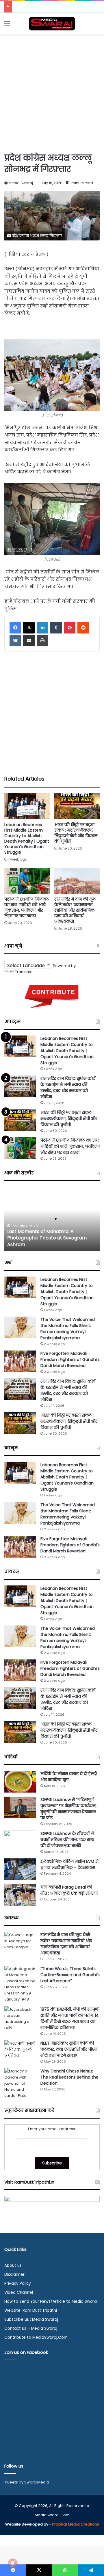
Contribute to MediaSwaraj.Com (36, 2337)
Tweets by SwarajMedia (27, 2482)
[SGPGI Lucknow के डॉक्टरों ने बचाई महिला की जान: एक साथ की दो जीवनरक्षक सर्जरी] (20, 1841)
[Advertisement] (52, 93)
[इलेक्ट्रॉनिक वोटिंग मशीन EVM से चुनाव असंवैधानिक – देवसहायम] (20, 1869)
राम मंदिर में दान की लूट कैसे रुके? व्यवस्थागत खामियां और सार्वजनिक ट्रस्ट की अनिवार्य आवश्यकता (75, 910)
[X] (29, 628)
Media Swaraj (21, 183)
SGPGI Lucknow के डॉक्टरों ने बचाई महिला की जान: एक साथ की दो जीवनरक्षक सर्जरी (67, 1840)
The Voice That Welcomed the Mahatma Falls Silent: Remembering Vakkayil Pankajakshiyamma (68, 1329)
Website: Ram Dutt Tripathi (31, 2310)
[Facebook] (15, 628)
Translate (24, 972)
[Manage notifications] (13, 2563)
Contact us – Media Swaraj (31, 2328)
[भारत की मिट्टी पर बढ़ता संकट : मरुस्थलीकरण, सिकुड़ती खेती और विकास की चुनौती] (77, 806)
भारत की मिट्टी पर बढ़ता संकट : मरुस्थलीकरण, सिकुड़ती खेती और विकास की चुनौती (76, 833)
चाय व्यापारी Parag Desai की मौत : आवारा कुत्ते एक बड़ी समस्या (69, 1890)
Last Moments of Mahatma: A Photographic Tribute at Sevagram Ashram (47, 1238)
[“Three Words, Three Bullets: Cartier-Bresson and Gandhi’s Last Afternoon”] (20, 1984)
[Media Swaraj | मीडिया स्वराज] (52, 24)
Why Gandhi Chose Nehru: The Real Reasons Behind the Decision (69, 2077)
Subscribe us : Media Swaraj (31, 2319)
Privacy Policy (18, 2283)
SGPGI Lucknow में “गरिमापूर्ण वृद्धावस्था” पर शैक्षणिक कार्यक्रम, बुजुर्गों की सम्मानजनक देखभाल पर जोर (68, 1809)
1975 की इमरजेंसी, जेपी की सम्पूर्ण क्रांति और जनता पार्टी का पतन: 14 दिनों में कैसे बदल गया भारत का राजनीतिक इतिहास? (70, 2018)
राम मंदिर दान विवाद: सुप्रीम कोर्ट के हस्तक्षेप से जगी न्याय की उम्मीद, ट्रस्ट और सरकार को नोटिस (68, 1088)
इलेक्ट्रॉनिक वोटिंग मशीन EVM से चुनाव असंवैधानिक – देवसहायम (69, 1864)
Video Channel (19, 2292)
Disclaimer (14, 2274)
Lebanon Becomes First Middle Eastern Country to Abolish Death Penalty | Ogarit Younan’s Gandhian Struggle (27, 838)
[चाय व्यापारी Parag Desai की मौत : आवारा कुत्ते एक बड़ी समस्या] (20, 1895)
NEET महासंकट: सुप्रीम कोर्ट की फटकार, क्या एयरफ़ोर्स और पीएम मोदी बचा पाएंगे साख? (69, 2049)
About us (13, 2265)
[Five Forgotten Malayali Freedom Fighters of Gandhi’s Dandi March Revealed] (20, 1361)
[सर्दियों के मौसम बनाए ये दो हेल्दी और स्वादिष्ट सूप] (20, 1782)
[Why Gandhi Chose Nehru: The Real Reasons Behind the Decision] (20, 2083)
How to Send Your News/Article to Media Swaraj (51, 2301)
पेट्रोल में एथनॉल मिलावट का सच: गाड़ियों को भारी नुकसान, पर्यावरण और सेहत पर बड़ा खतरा (27, 907)
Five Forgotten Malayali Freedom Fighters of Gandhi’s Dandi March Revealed (70, 1359)
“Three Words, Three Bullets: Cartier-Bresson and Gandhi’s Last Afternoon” (70, 1975)
